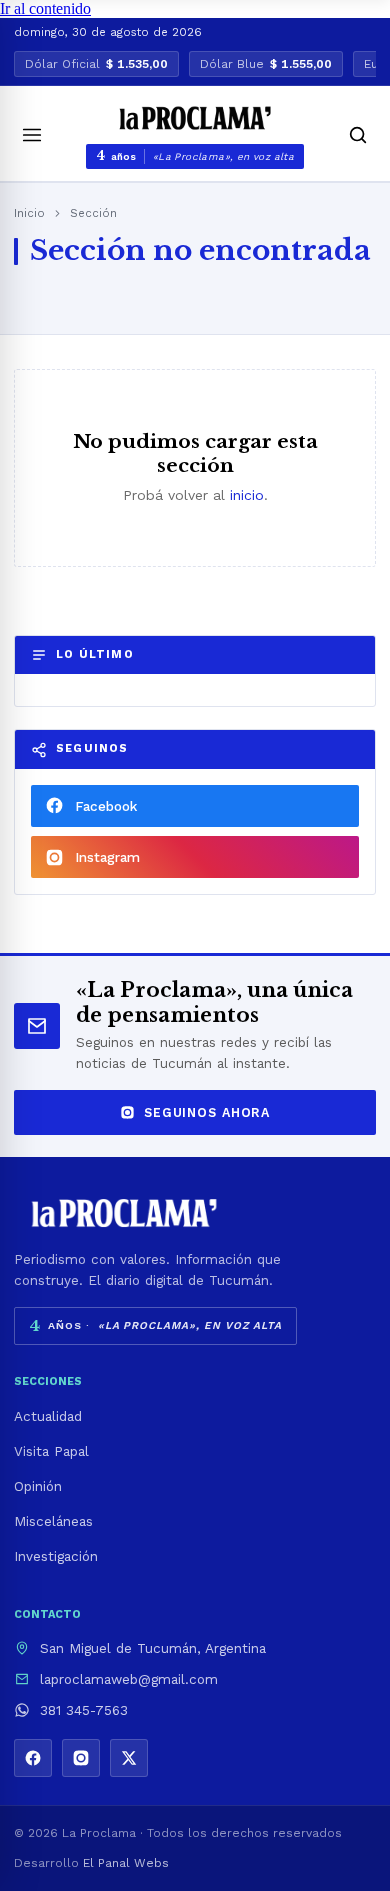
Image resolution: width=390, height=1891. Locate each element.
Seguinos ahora (207, 1112)
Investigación (56, 1556)
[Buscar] (358, 135)
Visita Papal (51, 1451)
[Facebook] (33, 1758)
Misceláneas (53, 1521)
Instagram (107, 857)
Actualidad (48, 1416)
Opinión (38, 1486)
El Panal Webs (126, 1863)
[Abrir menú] (32, 135)
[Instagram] (81, 1758)
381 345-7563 (84, 1710)
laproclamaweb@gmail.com (129, 1679)
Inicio (29, 213)
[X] (129, 1758)
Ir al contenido (45, 8)
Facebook (106, 806)
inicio (247, 495)
